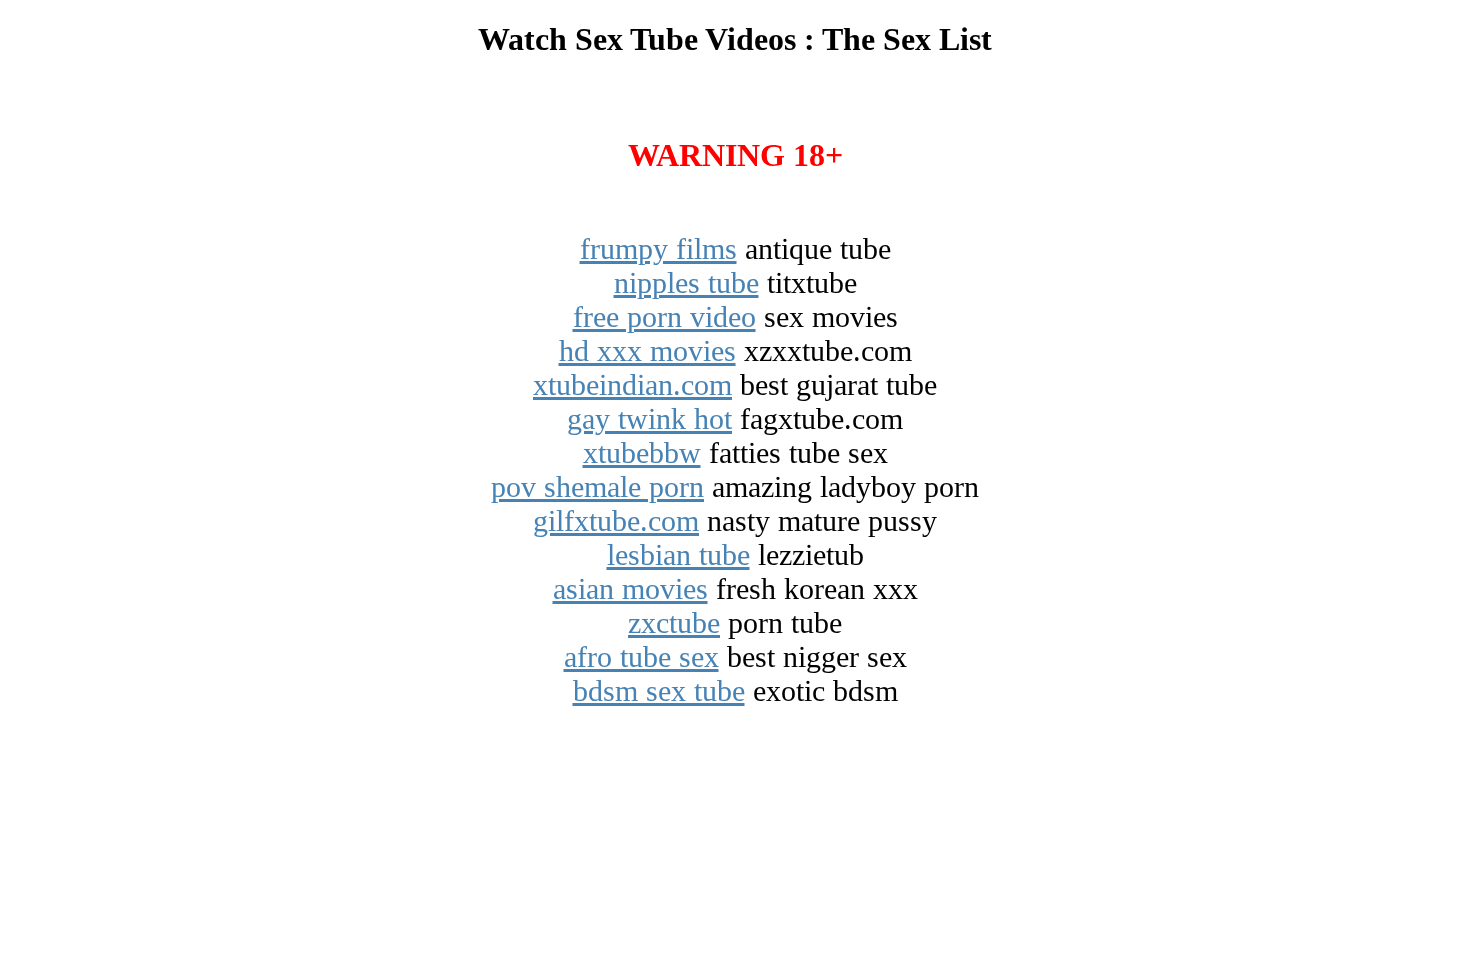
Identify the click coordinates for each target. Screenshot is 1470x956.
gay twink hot (649, 418)
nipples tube (686, 282)
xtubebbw (642, 452)
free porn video (664, 316)
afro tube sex (641, 656)
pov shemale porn (597, 486)
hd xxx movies (647, 350)
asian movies (630, 588)
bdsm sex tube (659, 690)
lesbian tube (678, 554)
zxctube (674, 622)
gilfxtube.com (616, 520)
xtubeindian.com (632, 384)
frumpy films (658, 248)
